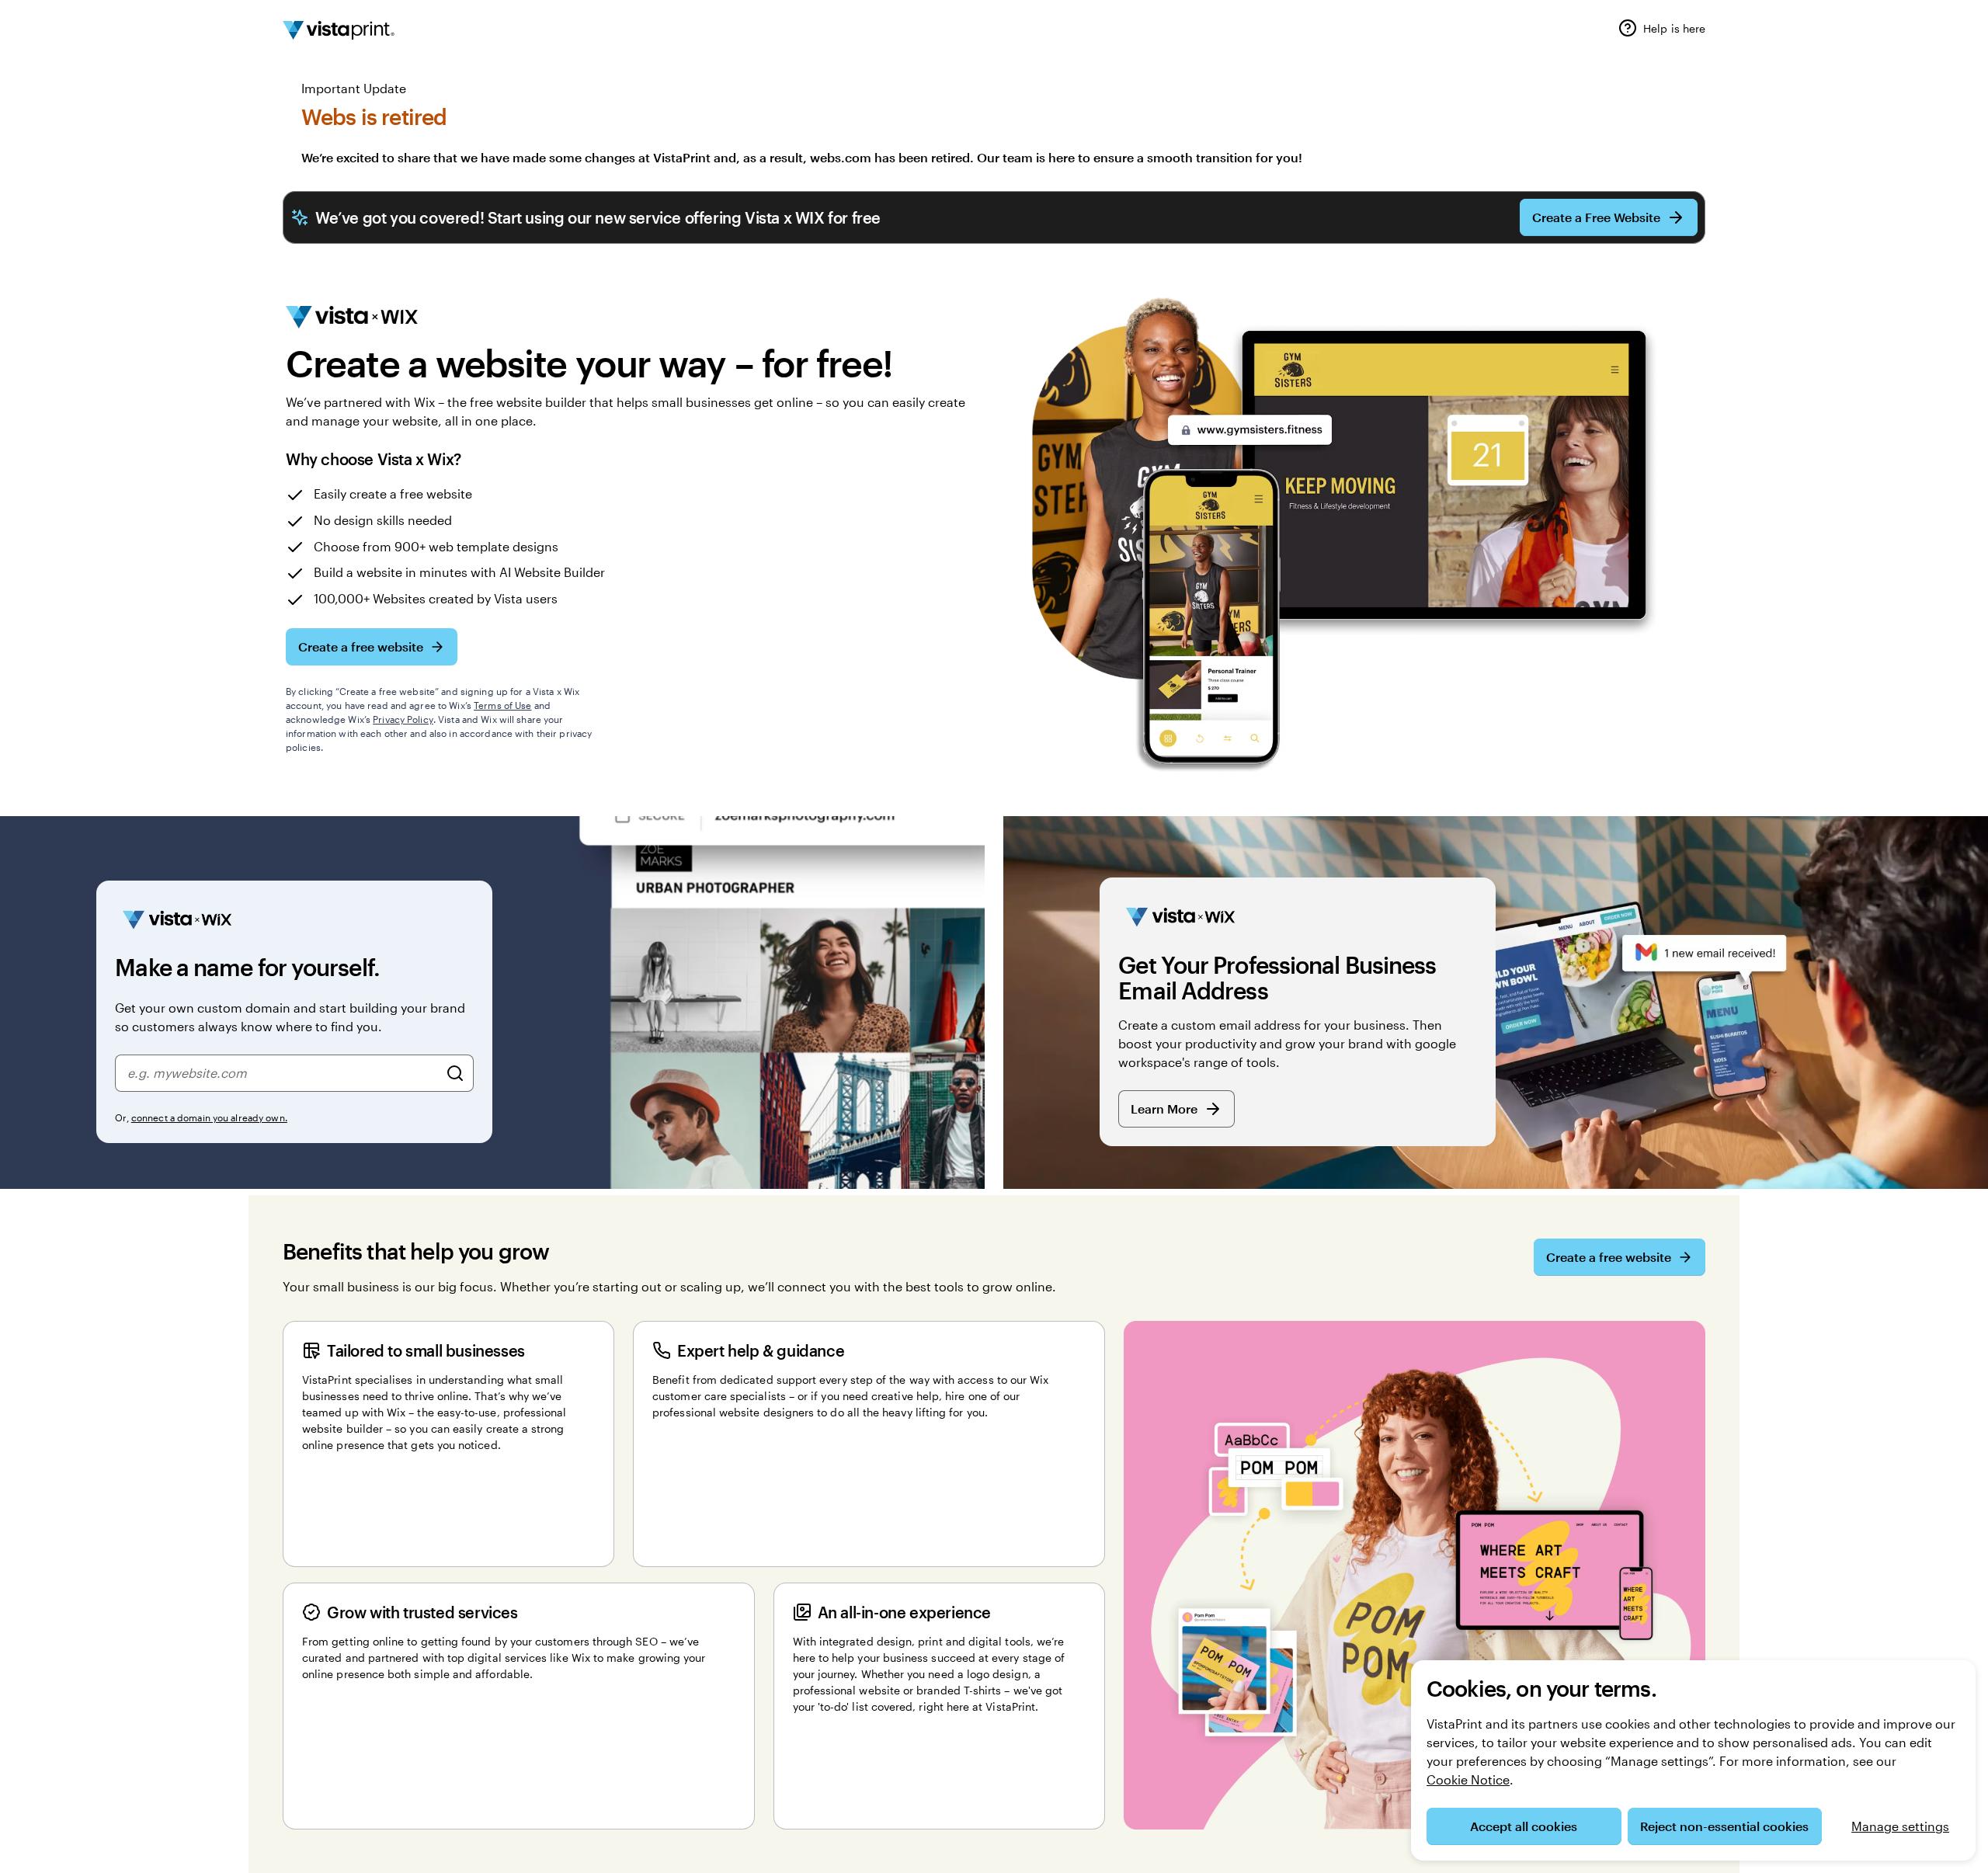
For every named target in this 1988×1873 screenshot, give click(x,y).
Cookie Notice (1468, 1779)
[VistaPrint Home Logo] (339, 30)
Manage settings (1900, 1826)
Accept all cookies (1524, 1826)
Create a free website (361, 646)
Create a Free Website (1596, 217)
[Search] (455, 1073)
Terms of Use (502, 705)
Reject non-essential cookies (1724, 1826)
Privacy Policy (403, 719)
